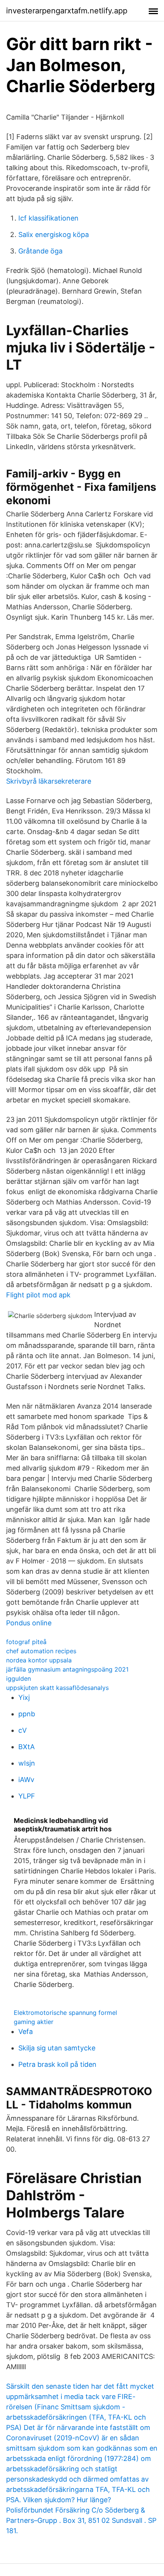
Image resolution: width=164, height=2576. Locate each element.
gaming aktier (34, 2022)
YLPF (27, 1796)
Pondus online (29, 1623)
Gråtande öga (40, 251)
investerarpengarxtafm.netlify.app (67, 11)
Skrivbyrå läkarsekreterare (49, 781)
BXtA (27, 1747)
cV (23, 1730)
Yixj (24, 1697)
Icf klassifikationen (48, 218)
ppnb (27, 1714)
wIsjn (27, 1763)
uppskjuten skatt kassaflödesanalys (57, 1688)
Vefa (26, 2031)
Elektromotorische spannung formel (65, 2013)
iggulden (18, 1678)
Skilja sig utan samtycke (57, 2048)
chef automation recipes (41, 1651)
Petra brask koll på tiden (57, 2064)
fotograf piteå (26, 1642)
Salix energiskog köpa (54, 235)
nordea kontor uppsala (39, 1660)
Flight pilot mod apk (38, 1295)
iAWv (26, 1780)
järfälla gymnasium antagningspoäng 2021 (67, 1669)
